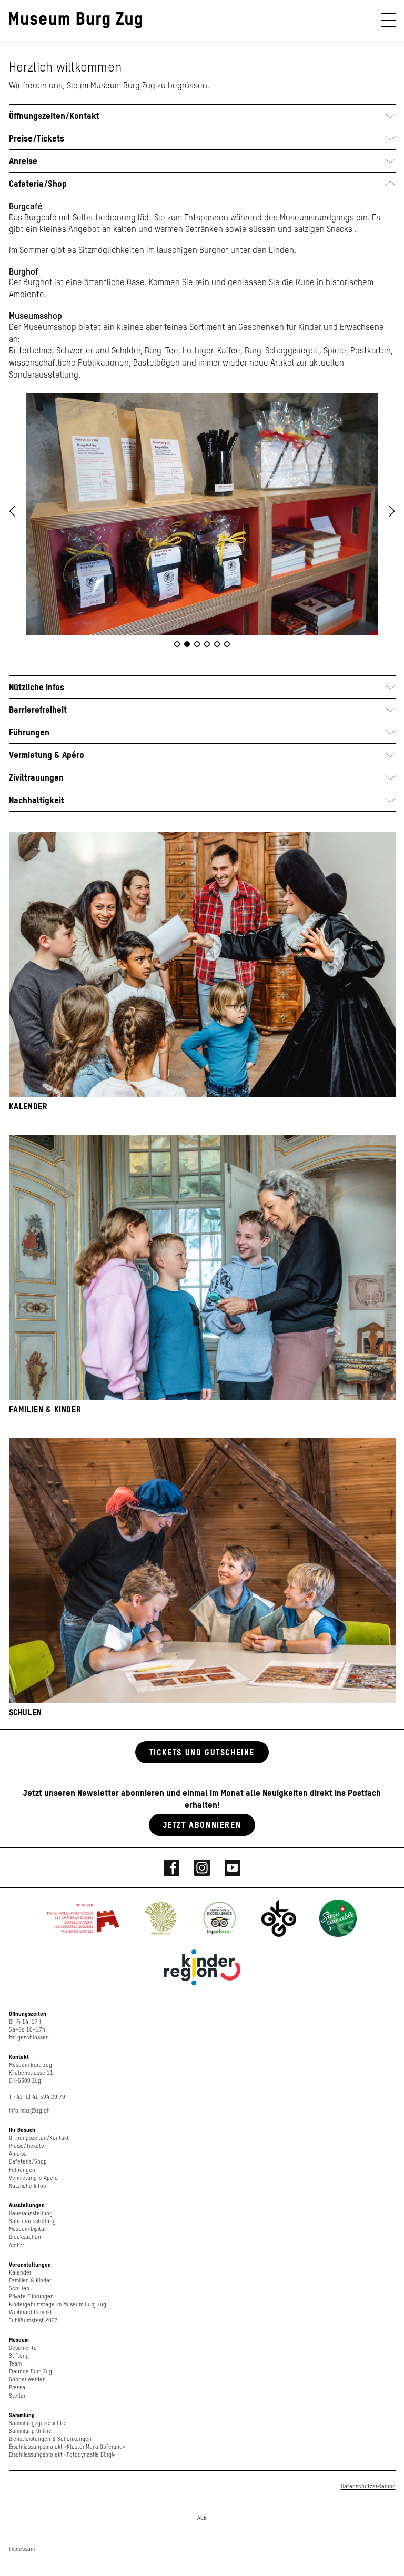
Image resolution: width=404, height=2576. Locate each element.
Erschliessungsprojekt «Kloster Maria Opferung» (67, 2447)
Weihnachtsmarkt (31, 2312)
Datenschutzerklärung (368, 2486)
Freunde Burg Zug (31, 2372)
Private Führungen (31, 2296)
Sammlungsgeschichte (37, 2423)
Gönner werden (27, 2380)
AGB (202, 2518)
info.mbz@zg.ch (29, 2111)
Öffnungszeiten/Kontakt (39, 2138)
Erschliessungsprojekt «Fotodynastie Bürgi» (62, 2455)
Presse (17, 2387)
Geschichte (23, 2348)
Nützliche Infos (27, 2186)
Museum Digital (27, 2229)
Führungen (22, 2170)
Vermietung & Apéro (33, 2178)
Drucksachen (25, 2237)
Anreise (18, 2154)
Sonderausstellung (32, 2221)
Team (15, 2364)
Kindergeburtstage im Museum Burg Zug (58, 2304)
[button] (392, 511)
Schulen (19, 2289)
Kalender (20, 2273)
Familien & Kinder (30, 2281)
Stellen (18, 2396)
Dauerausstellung (31, 2213)
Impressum (22, 2549)
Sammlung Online (30, 2431)
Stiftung (19, 2356)
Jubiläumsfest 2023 (33, 2321)
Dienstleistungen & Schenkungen (50, 2439)
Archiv (16, 2245)
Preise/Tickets (26, 2146)
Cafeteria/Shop (28, 2162)
